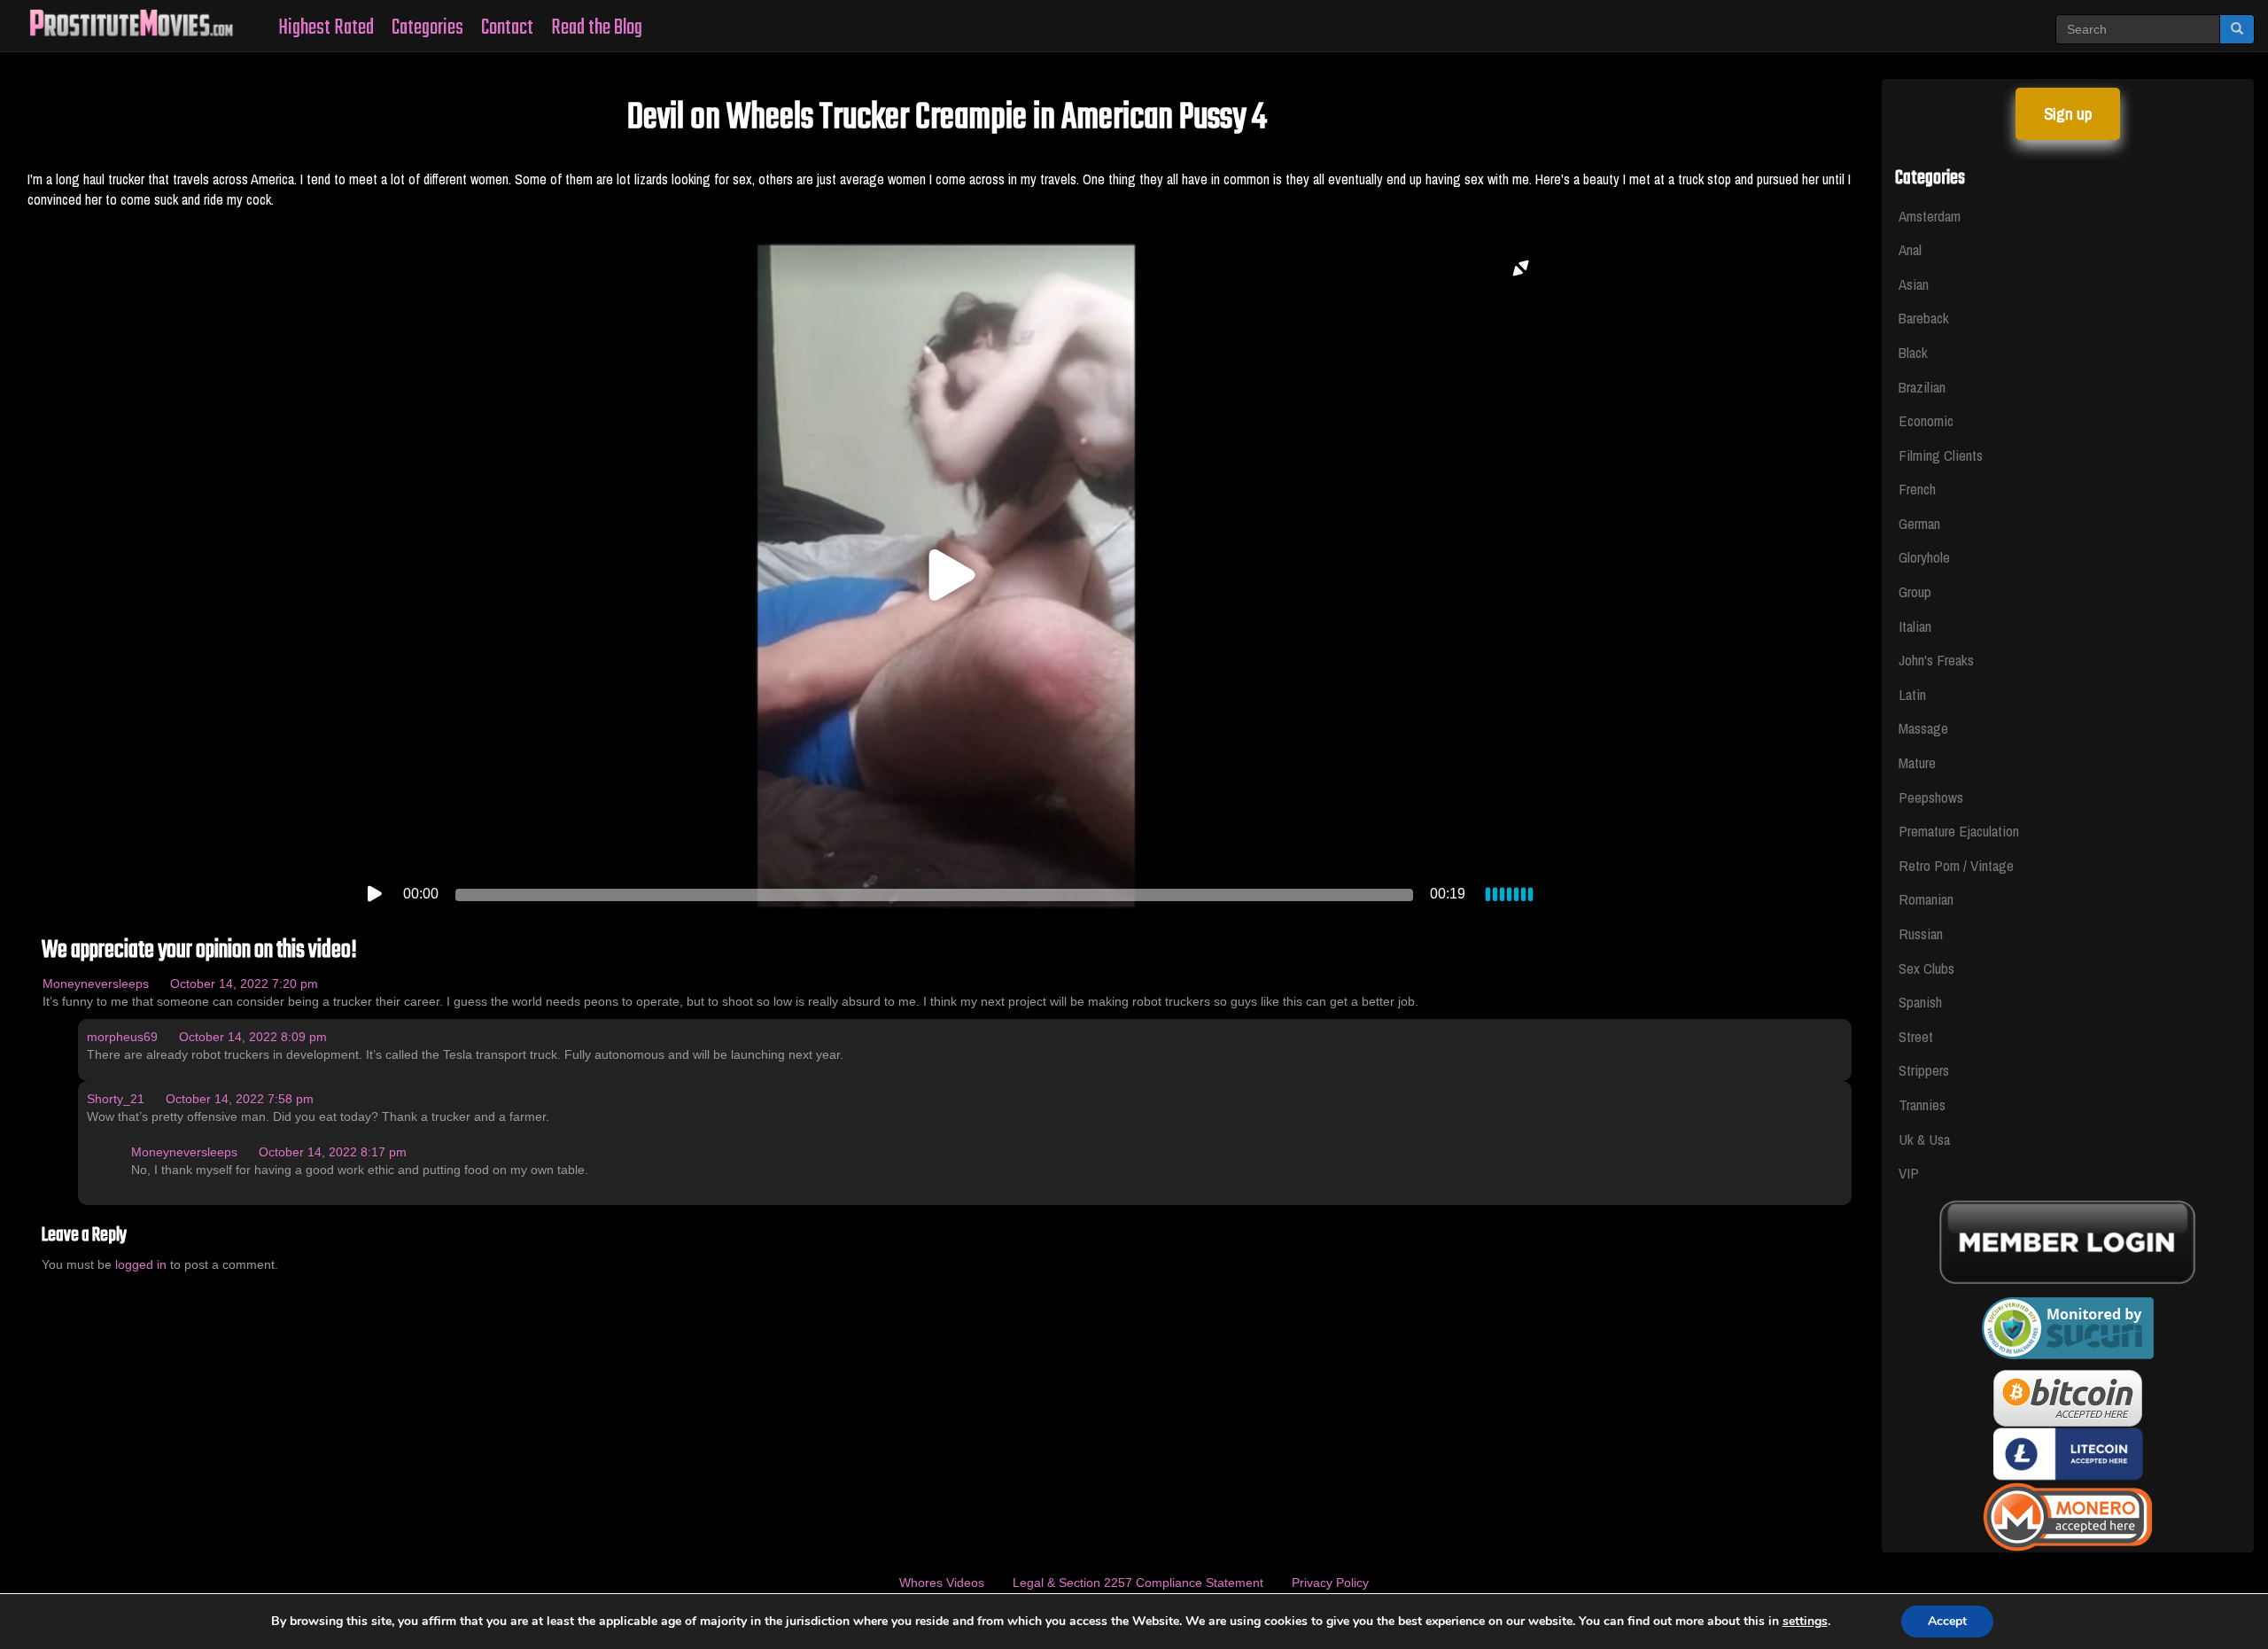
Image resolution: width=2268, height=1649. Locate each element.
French (1917, 489)
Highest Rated (326, 28)
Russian (1921, 933)
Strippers (1924, 1070)
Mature (1917, 762)
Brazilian (1922, 387)
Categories (427, 28)
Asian (1914, 284)
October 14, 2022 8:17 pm (333, 1152)
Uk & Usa (1924, 1139)
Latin (1912, 694)
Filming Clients (1941, 455)
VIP (1909, 1173)
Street (1916, 1036)
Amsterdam (1930, 216)
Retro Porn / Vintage (1956, 865)
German (1919, 523)
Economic (1926, 420)
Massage (1923, 728)
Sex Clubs (1926, 968)
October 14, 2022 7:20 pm (244, 984)
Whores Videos (942, 1583)
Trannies (1922, 1105)
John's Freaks (1936, 660)
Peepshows (1931, 797)
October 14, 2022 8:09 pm (253, 1037)
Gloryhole (1924, 557)
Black (1913, 352)
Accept (1947, 1621)
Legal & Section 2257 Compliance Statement (1138, 1583)
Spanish (1920, 1002)
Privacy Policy (1330, 1583)
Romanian (1926, 899)
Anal (1910, 249)
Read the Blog (597, 28)
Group (1915, 591)
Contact (507, 28)
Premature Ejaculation (1959, 831)
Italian (1915, 626)
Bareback (1924, 318)
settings (1805, 1622)
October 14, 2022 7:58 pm (240, 1099)
